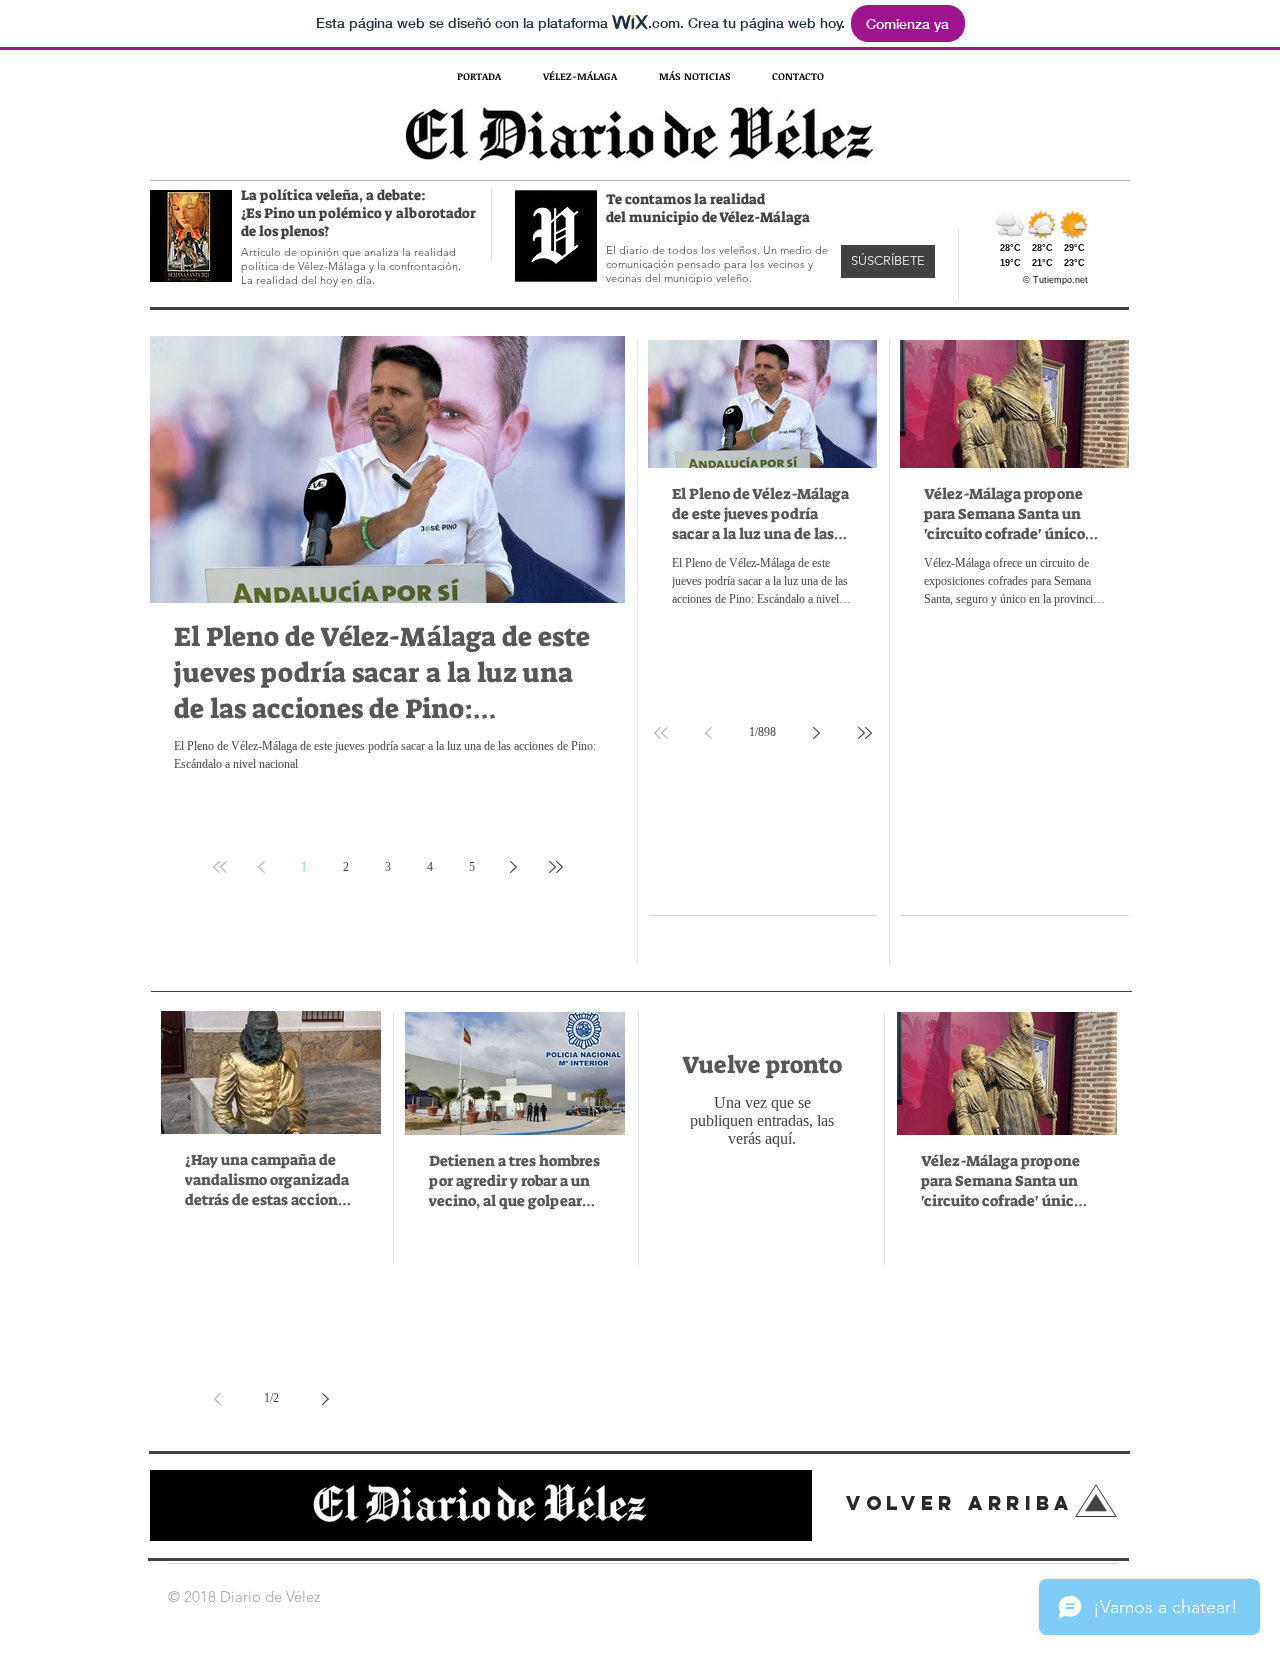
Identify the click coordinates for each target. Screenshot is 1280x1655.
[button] (888, 261)
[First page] (220, 867)
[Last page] (556, 867)
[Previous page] (262, 867)
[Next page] (514, 867)
